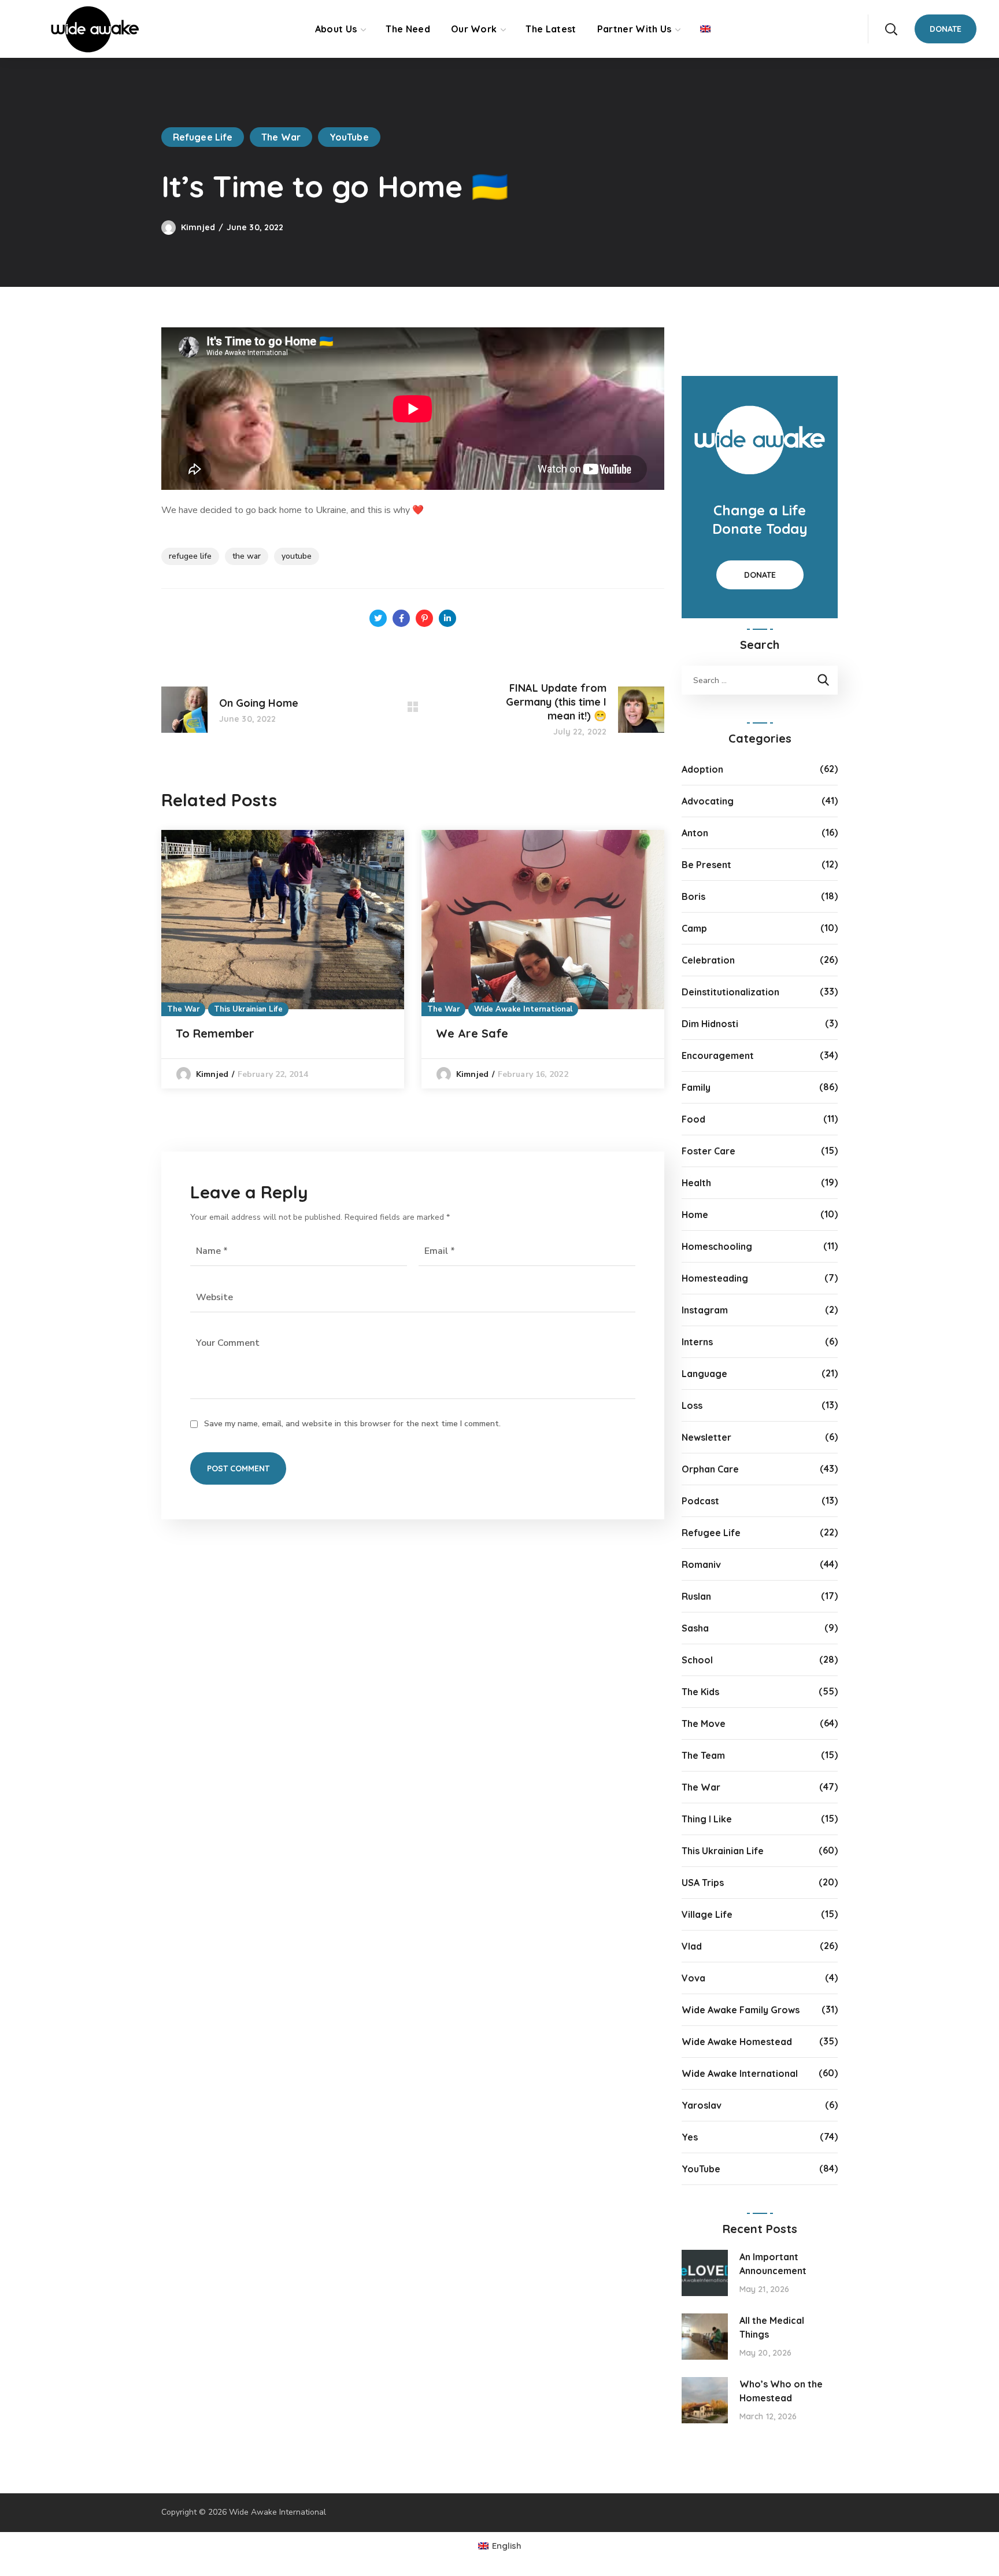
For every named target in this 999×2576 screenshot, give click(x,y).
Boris (693, 896)
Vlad (692, 1946)
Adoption (702, 769)
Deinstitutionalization (730, 992)
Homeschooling (717, 1246)
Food (693, 1119)
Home (695, 1215)
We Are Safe (472, 1033)
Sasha (695, 1628)
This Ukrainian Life (248, 1009)
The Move (704, 1724)
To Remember (215, 1033)
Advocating (708, 801)
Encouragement (718, 1056)
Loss (692, 1405)
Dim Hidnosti (710, 1024)
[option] (283, 959)
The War (281, 137)
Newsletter (706, 1437)
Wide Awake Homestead (737, 2042)
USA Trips (703, 1883)
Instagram (705, 1310)
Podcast (700, 1501)
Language (704, 1374)
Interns (697, 1342)
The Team (703, 1755)
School (697, 1660)
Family (696, 1087)
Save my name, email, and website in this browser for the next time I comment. (352, 1424)
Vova (693, 1978)
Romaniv (701, 1564)
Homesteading (715, 1278)
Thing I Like (707, 1819)
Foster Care (708, 1151)
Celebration (708, 960)
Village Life (707, 1914)
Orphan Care (710, 1469)
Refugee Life (203, 137)
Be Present (706, 865)
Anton (695, 833)
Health (696, 1183)
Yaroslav (702, 2105)
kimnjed (198, 227)
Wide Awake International (523, 1009)
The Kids (700, 1692)
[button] (891, 29)
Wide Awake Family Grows (741, 2010)
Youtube (297, 556)
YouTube (349, 137)
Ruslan (696, 1596)
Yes (690, 2137)
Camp (694, 928)
